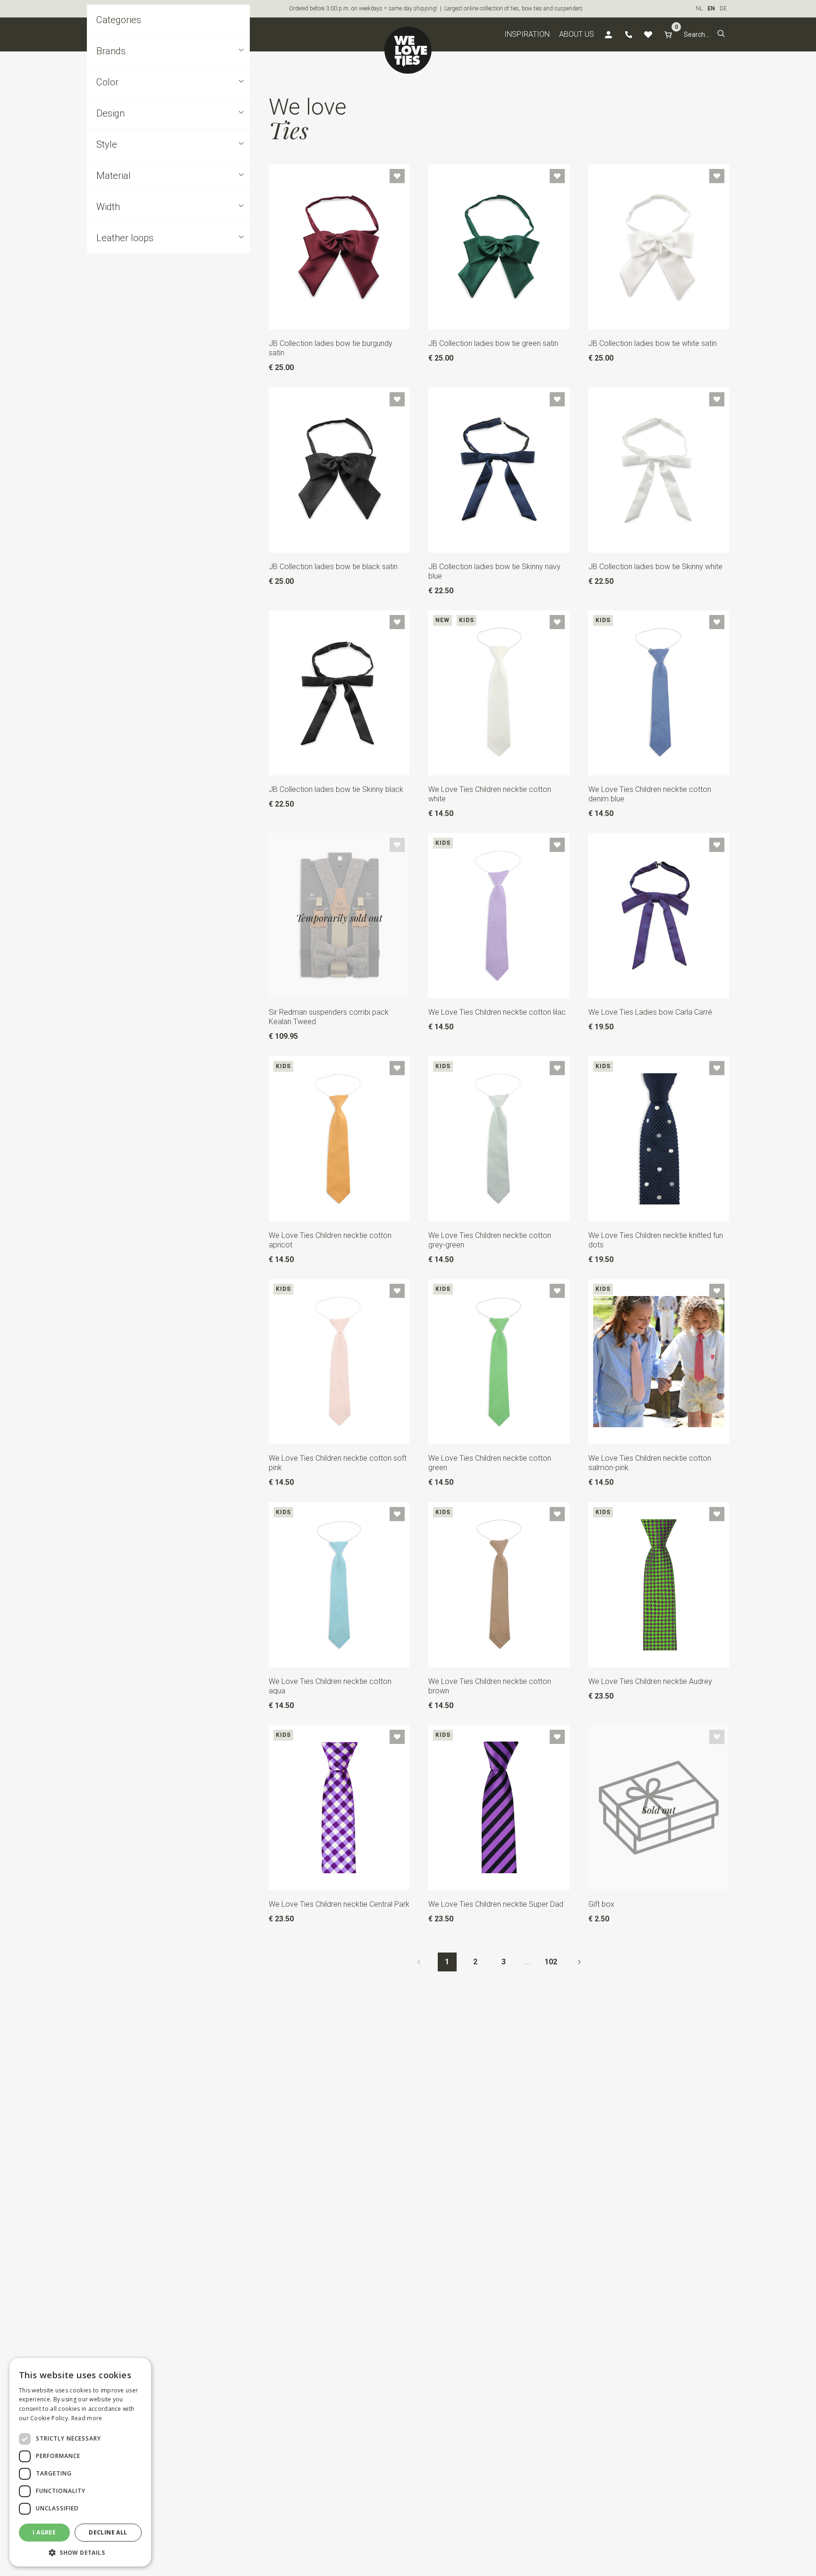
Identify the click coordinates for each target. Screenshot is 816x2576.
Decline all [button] (108, 2532)
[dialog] (80, 2462)
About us (577, 34)
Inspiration (527, 34)
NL (699, 8)
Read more (87, 2418)
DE (723, 8)
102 (551, 1962)
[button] (721, 34)
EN (711, 8)
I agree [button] (44, 2532)
